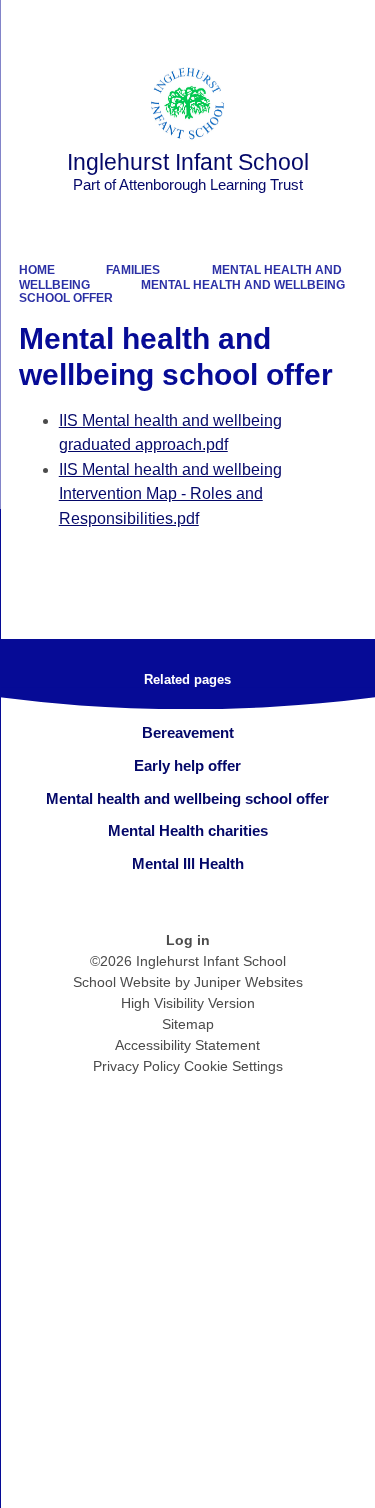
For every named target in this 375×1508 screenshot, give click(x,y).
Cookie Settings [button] (233, 1066)
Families (133, 270)
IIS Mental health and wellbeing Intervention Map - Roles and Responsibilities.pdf (170, 494)
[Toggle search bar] (298, 25)
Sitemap (188, 1024)
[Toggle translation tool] (248, 25)
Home (37, 270)
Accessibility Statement (187, 1045)
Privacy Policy (136, 1066)
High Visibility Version (188, 1003)
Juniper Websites (248, 982)
